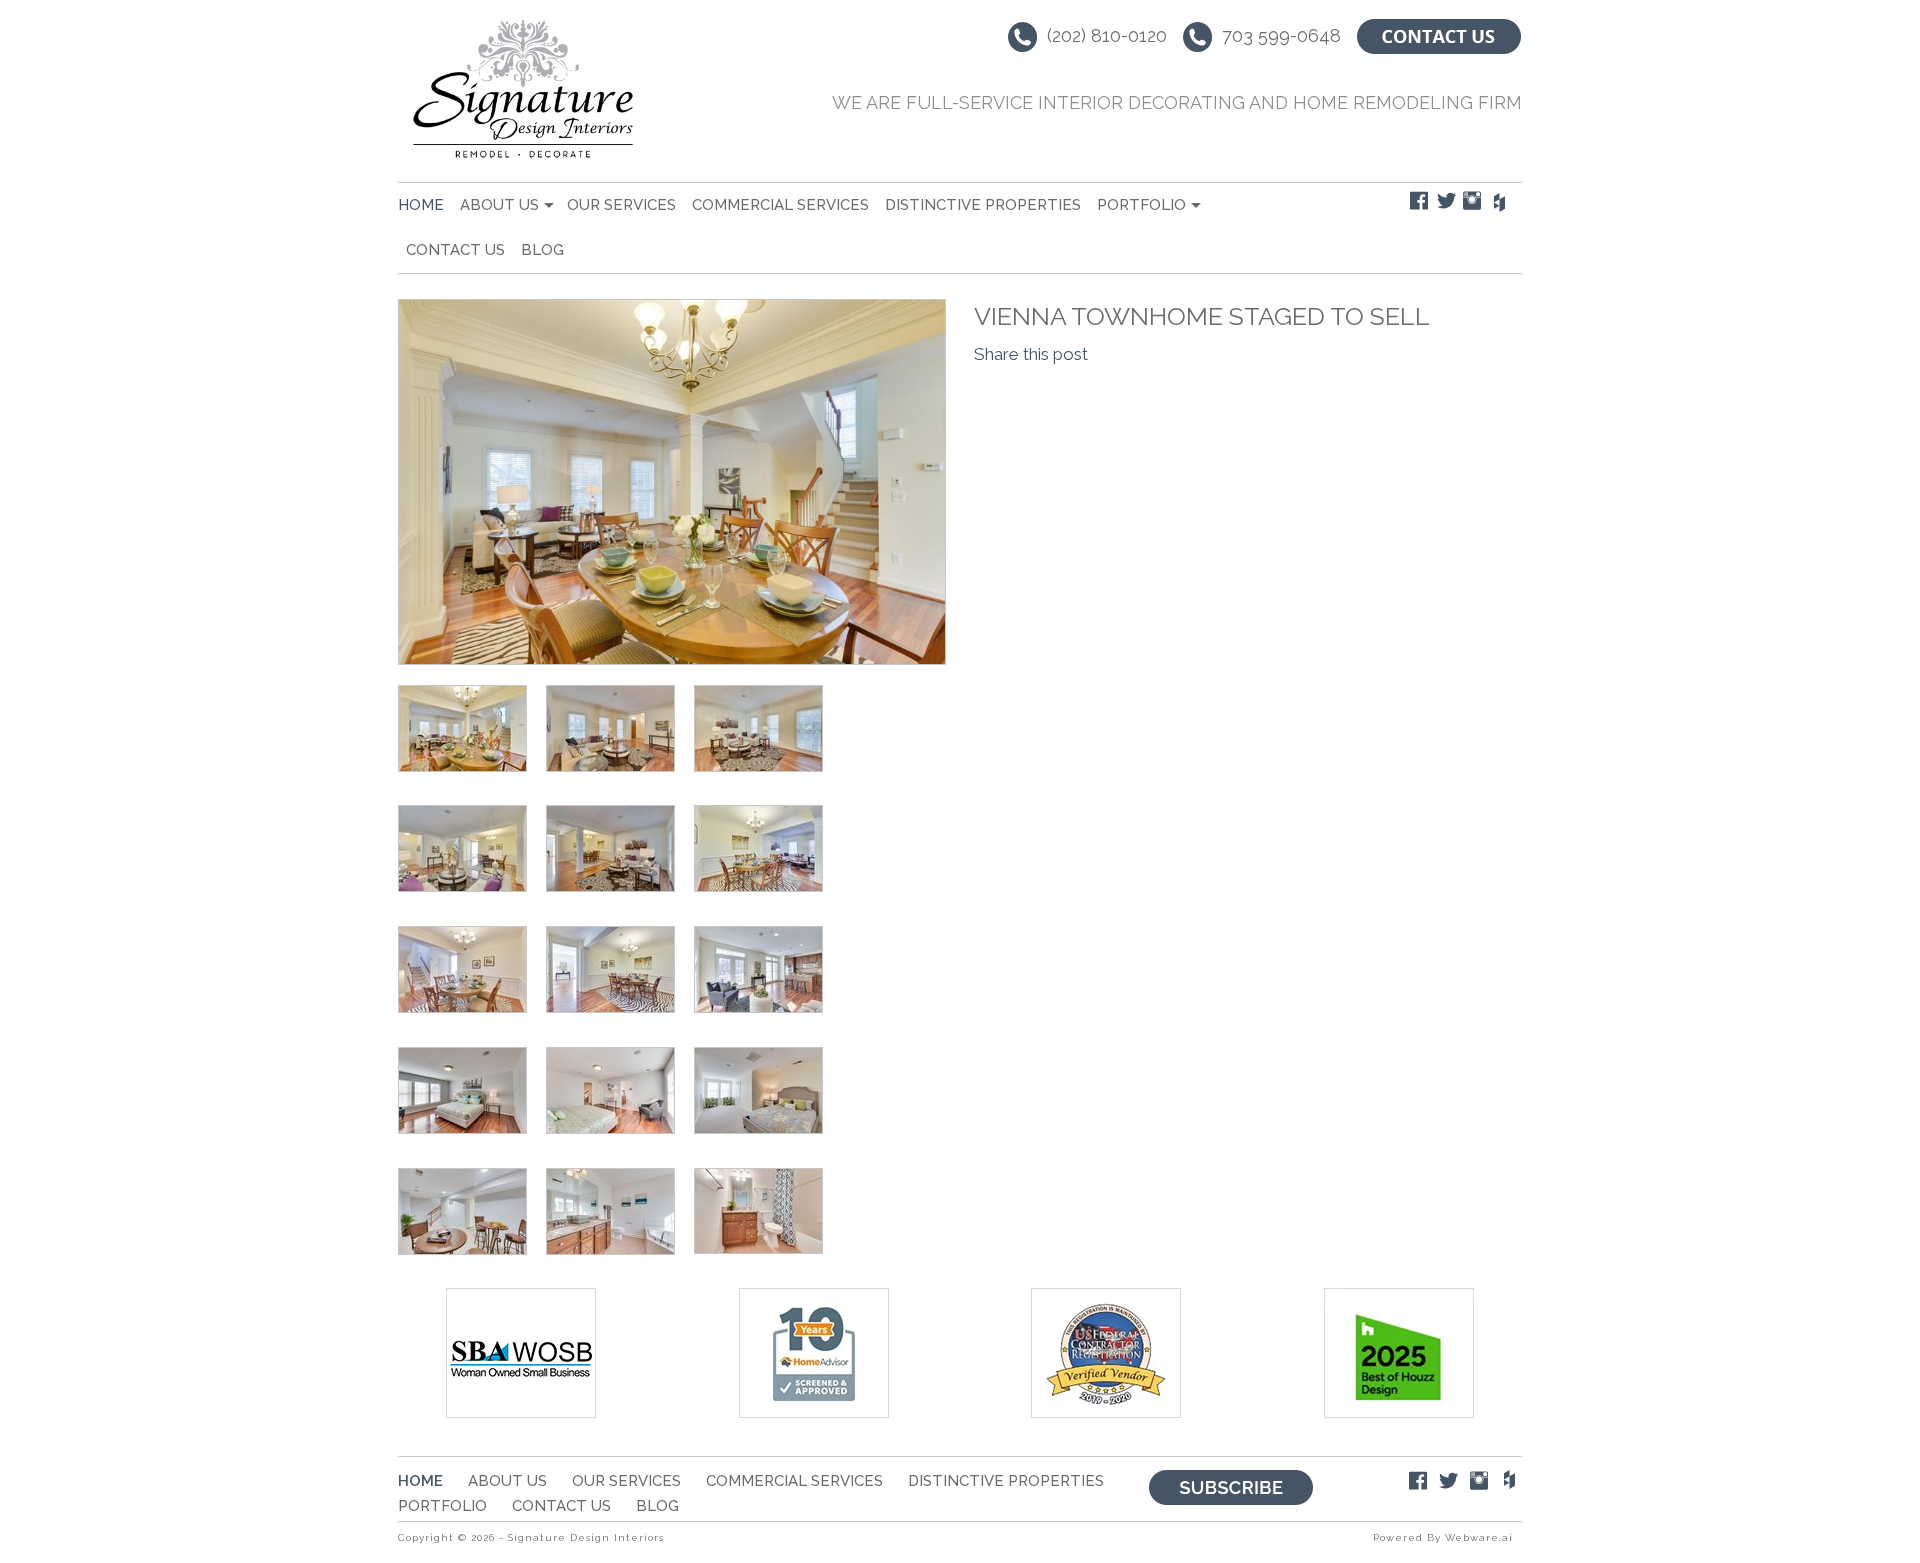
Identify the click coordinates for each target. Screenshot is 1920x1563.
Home (421, 205)
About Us (499, 205)
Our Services (621, 205)
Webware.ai (1479, 1537)
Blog (542, 250)
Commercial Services (780, 205)
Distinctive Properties (983, 205)
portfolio (1141, 205)
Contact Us (455, 250)
